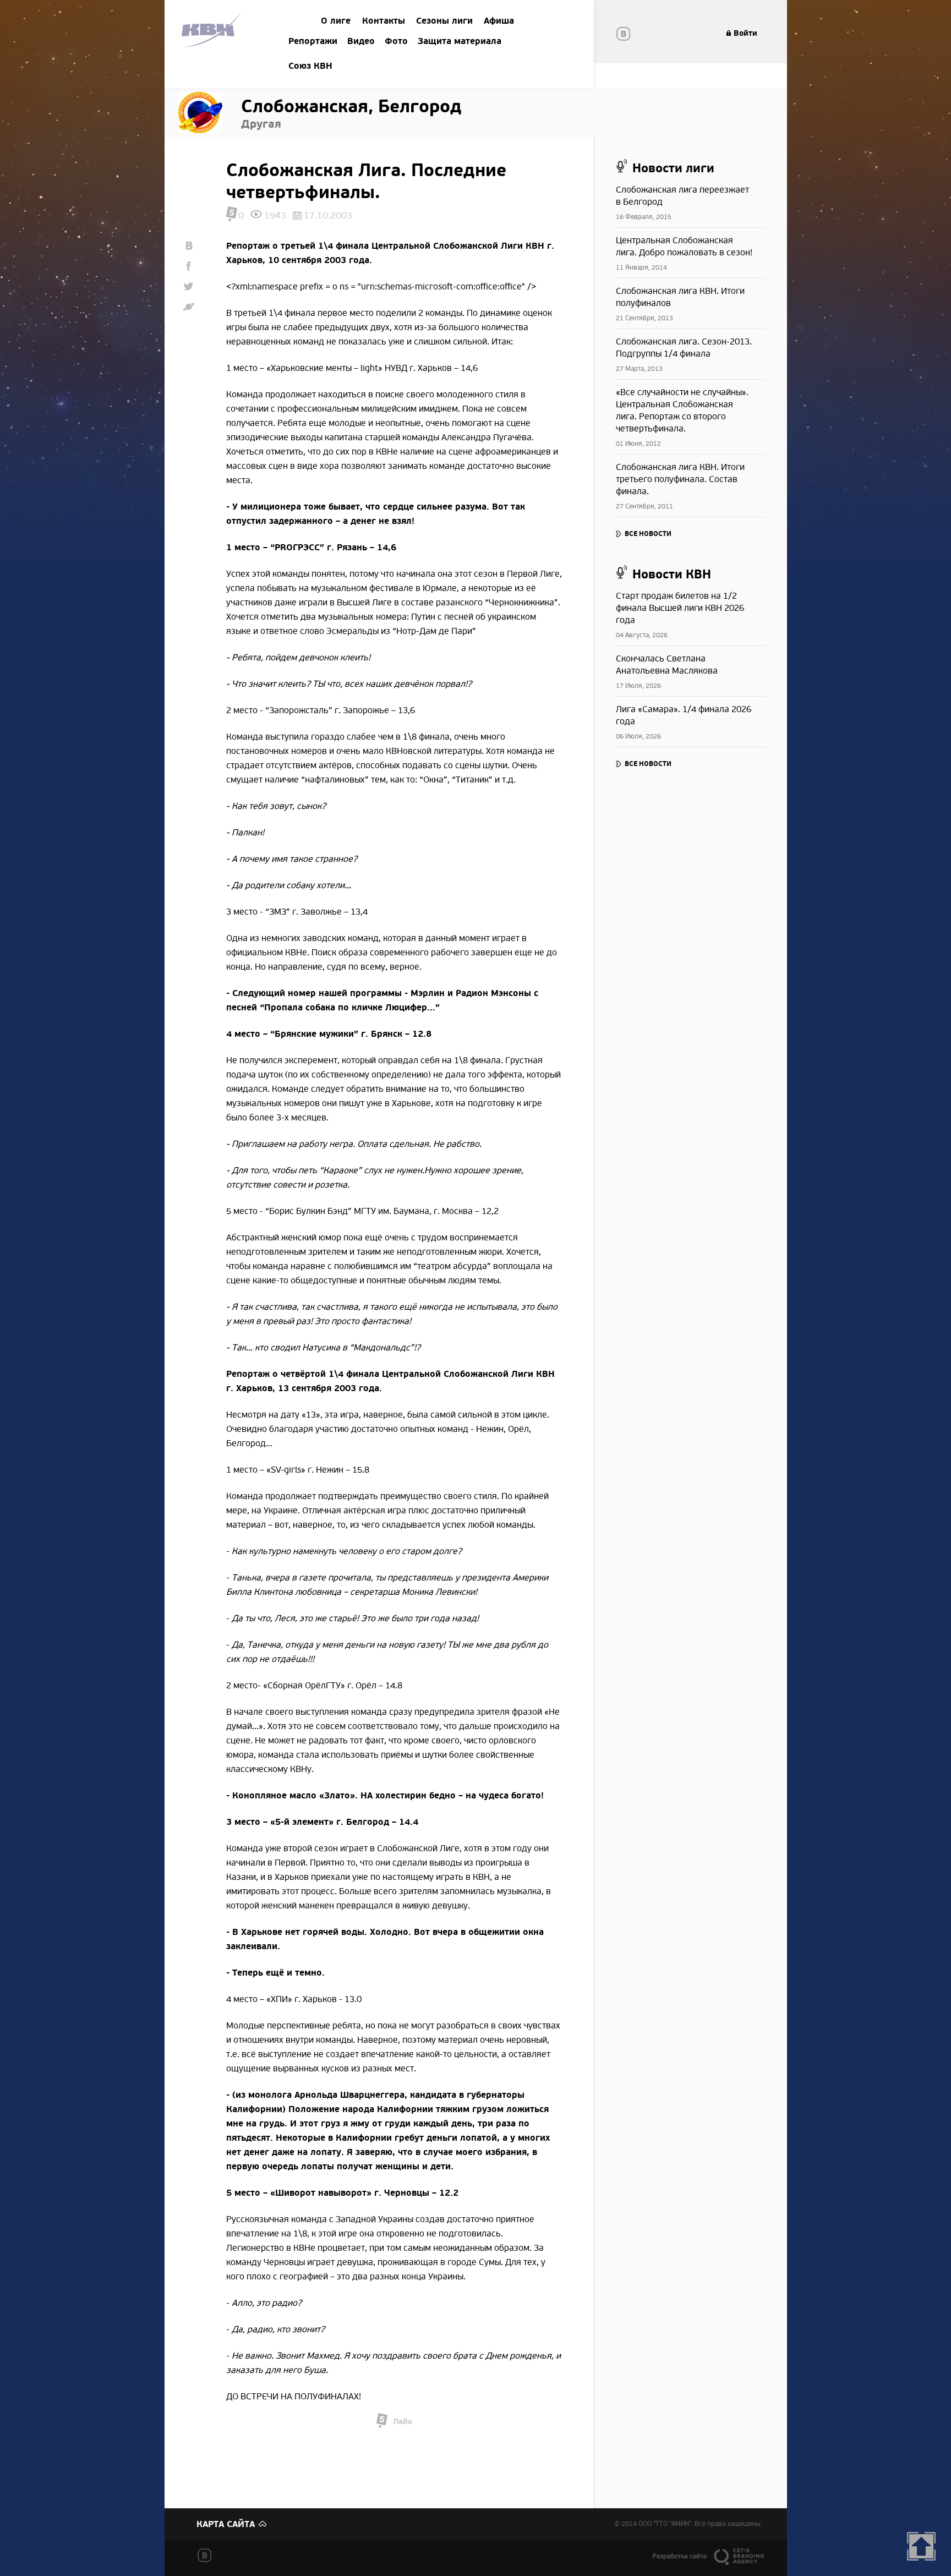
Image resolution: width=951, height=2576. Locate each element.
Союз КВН (310, 66)
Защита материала (460, 41)
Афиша (499, 21)
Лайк (403, 2422)
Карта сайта (226, 2524)
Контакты (384, 21)
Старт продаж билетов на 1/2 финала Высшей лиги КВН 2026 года (680, 608)
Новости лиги (673, 168)
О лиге (336, 21)
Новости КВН (672, 575)
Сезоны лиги (444, 21)
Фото (396, 41)
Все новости (648, 534)
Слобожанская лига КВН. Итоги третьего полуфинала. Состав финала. (680, 479)
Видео (361, 41)
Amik (213, 31)
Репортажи (313, 41)
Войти (745, 33)
